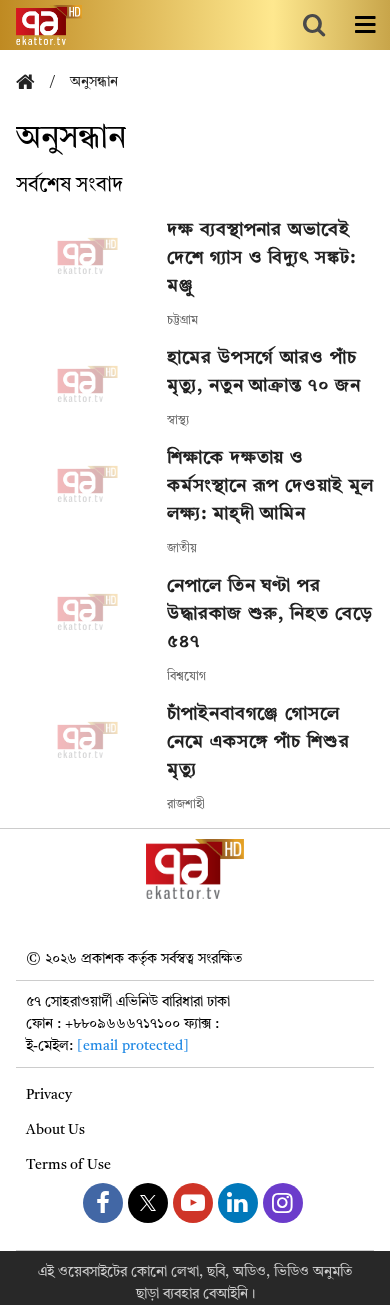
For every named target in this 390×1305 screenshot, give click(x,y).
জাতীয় (182, 549)
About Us (55, 1130)
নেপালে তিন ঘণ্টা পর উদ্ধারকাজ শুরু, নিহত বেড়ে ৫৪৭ (269, 614)
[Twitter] (148, 1203)
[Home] (33, 83)
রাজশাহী (186, 805)
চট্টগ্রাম (182, 321)
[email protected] (133, 1046)
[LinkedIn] (238, 1203)
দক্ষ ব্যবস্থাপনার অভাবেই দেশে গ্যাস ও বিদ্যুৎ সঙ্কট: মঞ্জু (261, 258)
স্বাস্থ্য (178, 421)
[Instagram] (283, 1203)
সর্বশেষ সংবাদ (69, 186)
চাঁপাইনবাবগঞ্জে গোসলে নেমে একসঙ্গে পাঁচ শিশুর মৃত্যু (258, 742)
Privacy (49, 1095)
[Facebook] (103, 1203)
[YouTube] (193, 1203)
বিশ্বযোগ (186, 677)
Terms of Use (68, 1165)
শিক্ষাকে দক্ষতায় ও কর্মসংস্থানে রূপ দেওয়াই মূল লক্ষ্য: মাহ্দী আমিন (270, 486)
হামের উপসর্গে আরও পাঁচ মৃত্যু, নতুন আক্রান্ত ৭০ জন (263, 372)
